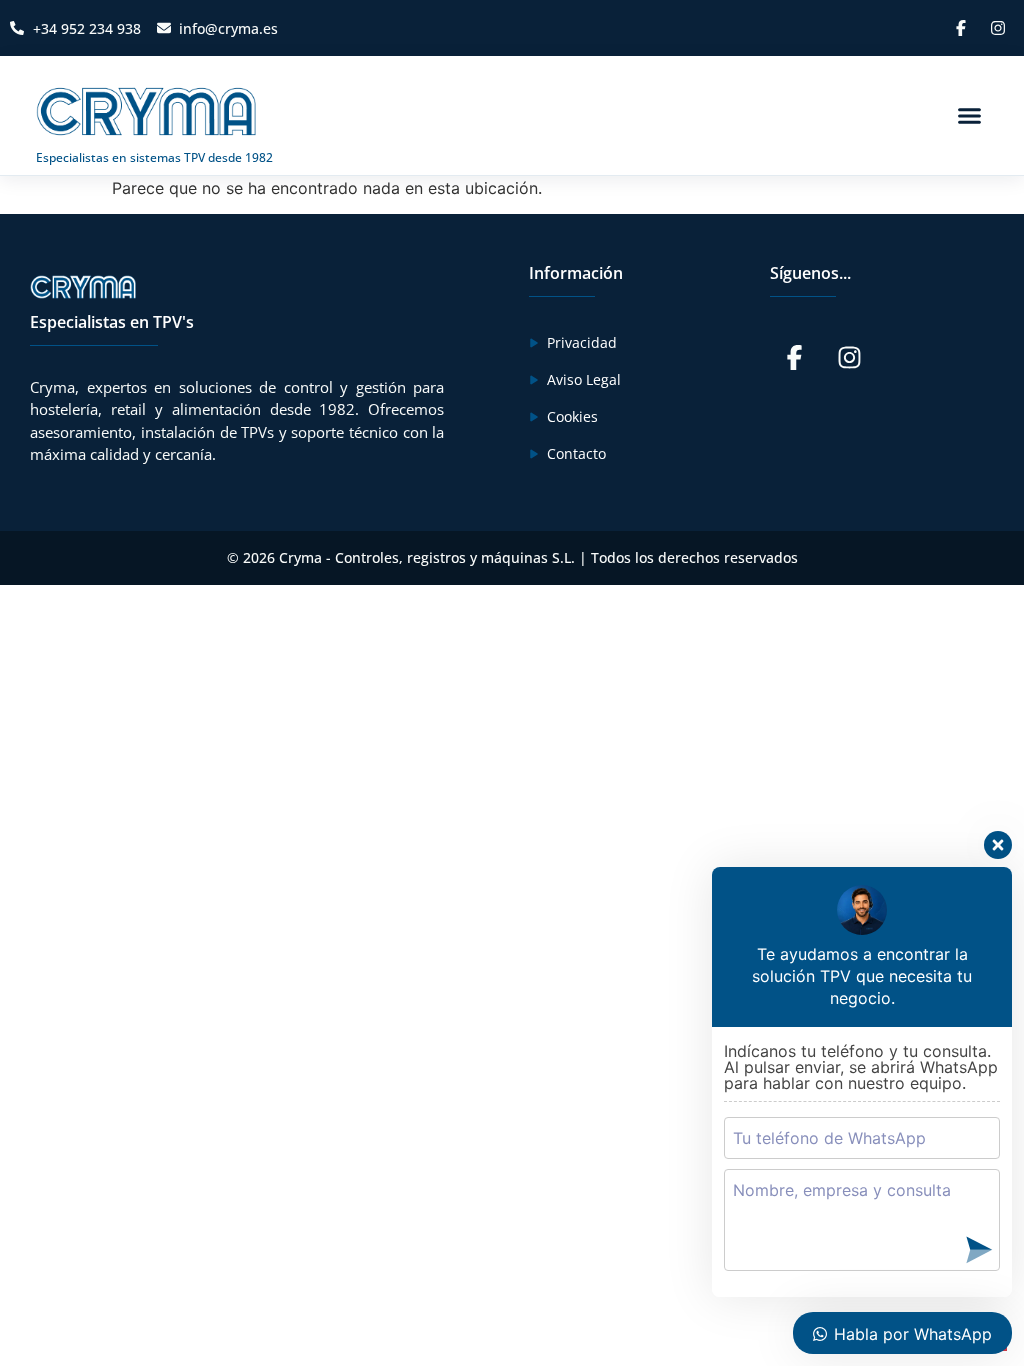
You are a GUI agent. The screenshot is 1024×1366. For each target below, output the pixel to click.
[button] (970, 116)
